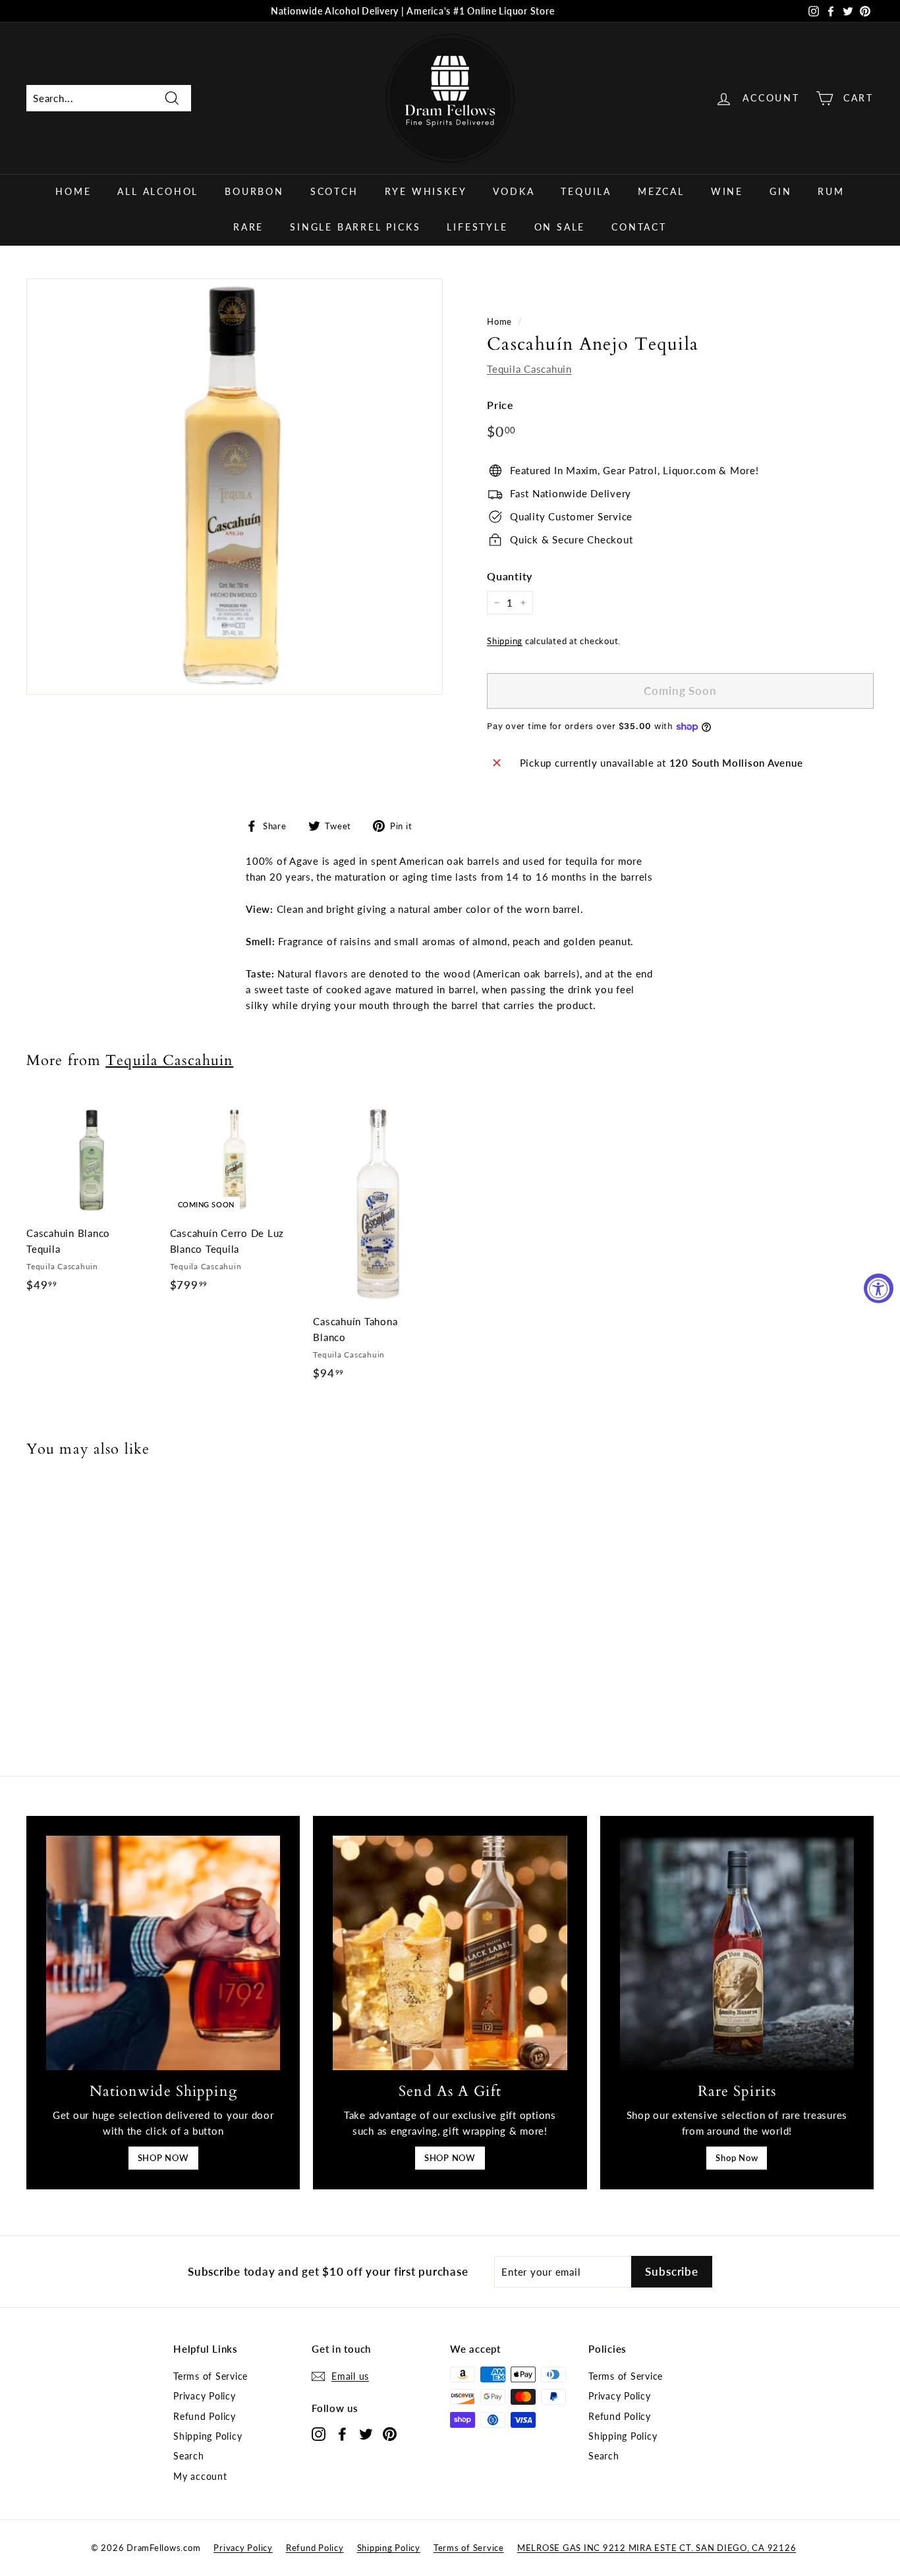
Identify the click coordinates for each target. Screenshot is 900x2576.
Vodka (514, 191)
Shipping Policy (208, 2436)
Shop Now (737, 2158)
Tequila (586, 191)
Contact (639, 227)
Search (189, 2456)
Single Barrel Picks (355, 227)
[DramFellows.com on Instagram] (319, 2433)
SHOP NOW (163, 2158)
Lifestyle (477, 227)
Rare (248, 227)
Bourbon (254, 191)
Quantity (510, 576)
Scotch (334, 191)
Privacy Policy (205, 2396)
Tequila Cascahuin (529, 369)
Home (73, 191)
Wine (727, 191)
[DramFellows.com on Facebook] (342, 2433)
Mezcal (661, 191)
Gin (780, 191)
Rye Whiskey (426, 191)
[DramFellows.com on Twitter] (366, 2433)
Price (500, 405)
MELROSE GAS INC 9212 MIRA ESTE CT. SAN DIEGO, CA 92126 (657, 2548)
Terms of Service (211, 2376)
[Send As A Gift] (450, 1953)
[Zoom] (235, 487)
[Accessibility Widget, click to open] (879, 1288)
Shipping (505, 641)
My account (200, 2476)
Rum (831, 191)
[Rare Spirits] (737, 1953)
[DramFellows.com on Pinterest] (390, 2433)
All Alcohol (158, 191)
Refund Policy (205, 2416)
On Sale (560, 227)
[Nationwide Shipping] (163, 1953)
